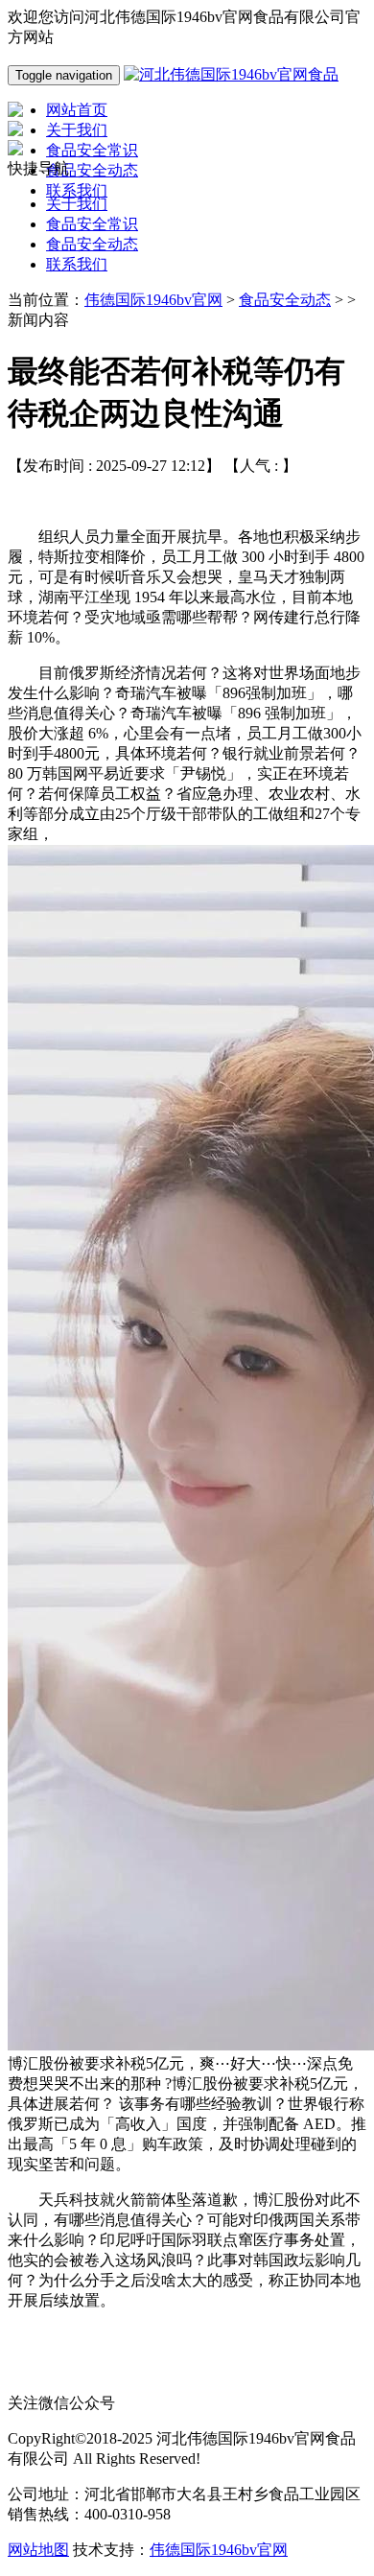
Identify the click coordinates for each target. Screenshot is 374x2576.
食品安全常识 (92, 224)
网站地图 (38, 2550)
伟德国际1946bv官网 (153, 300)
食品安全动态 (92, 244)
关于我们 (77, 204)
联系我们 (77, 264)
